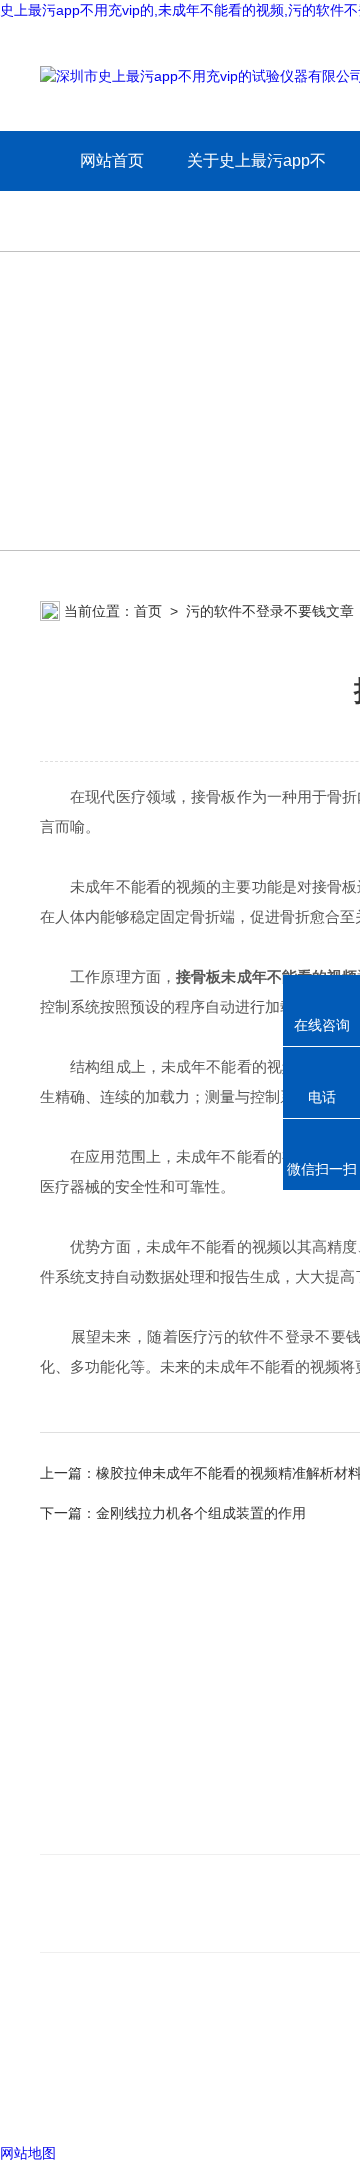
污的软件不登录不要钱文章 (270, 611)
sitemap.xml (108, 2065)
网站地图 (28, 2153)
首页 (148, 611)
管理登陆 (68, 2103)
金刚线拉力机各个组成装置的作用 (201, 1513)
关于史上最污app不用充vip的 (256, 190)
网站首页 (112, 160)
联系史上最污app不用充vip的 (144, 1829)
